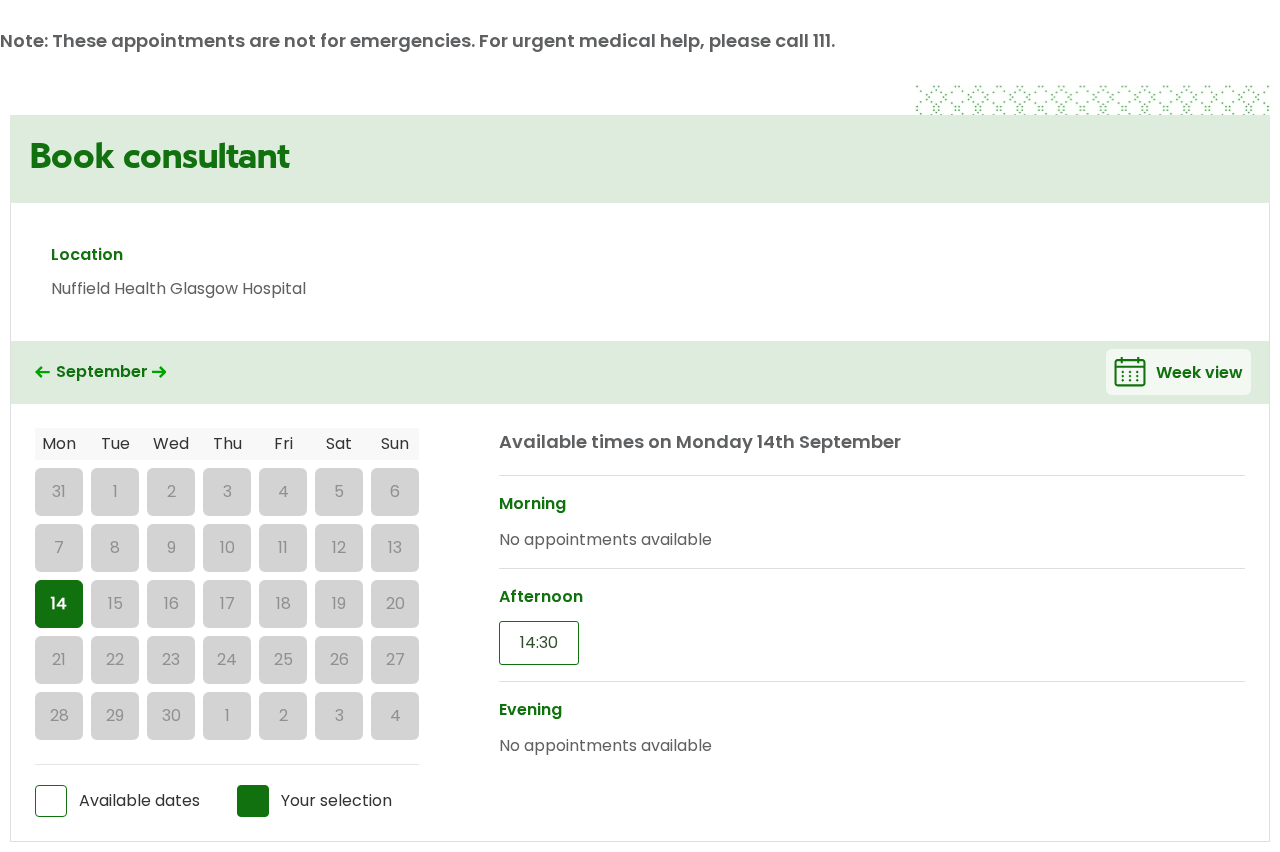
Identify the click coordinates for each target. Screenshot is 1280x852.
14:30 (539, 642)
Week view (1199, 372)
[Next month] (159, 372)
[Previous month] (42, 372)
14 (59, 603)
